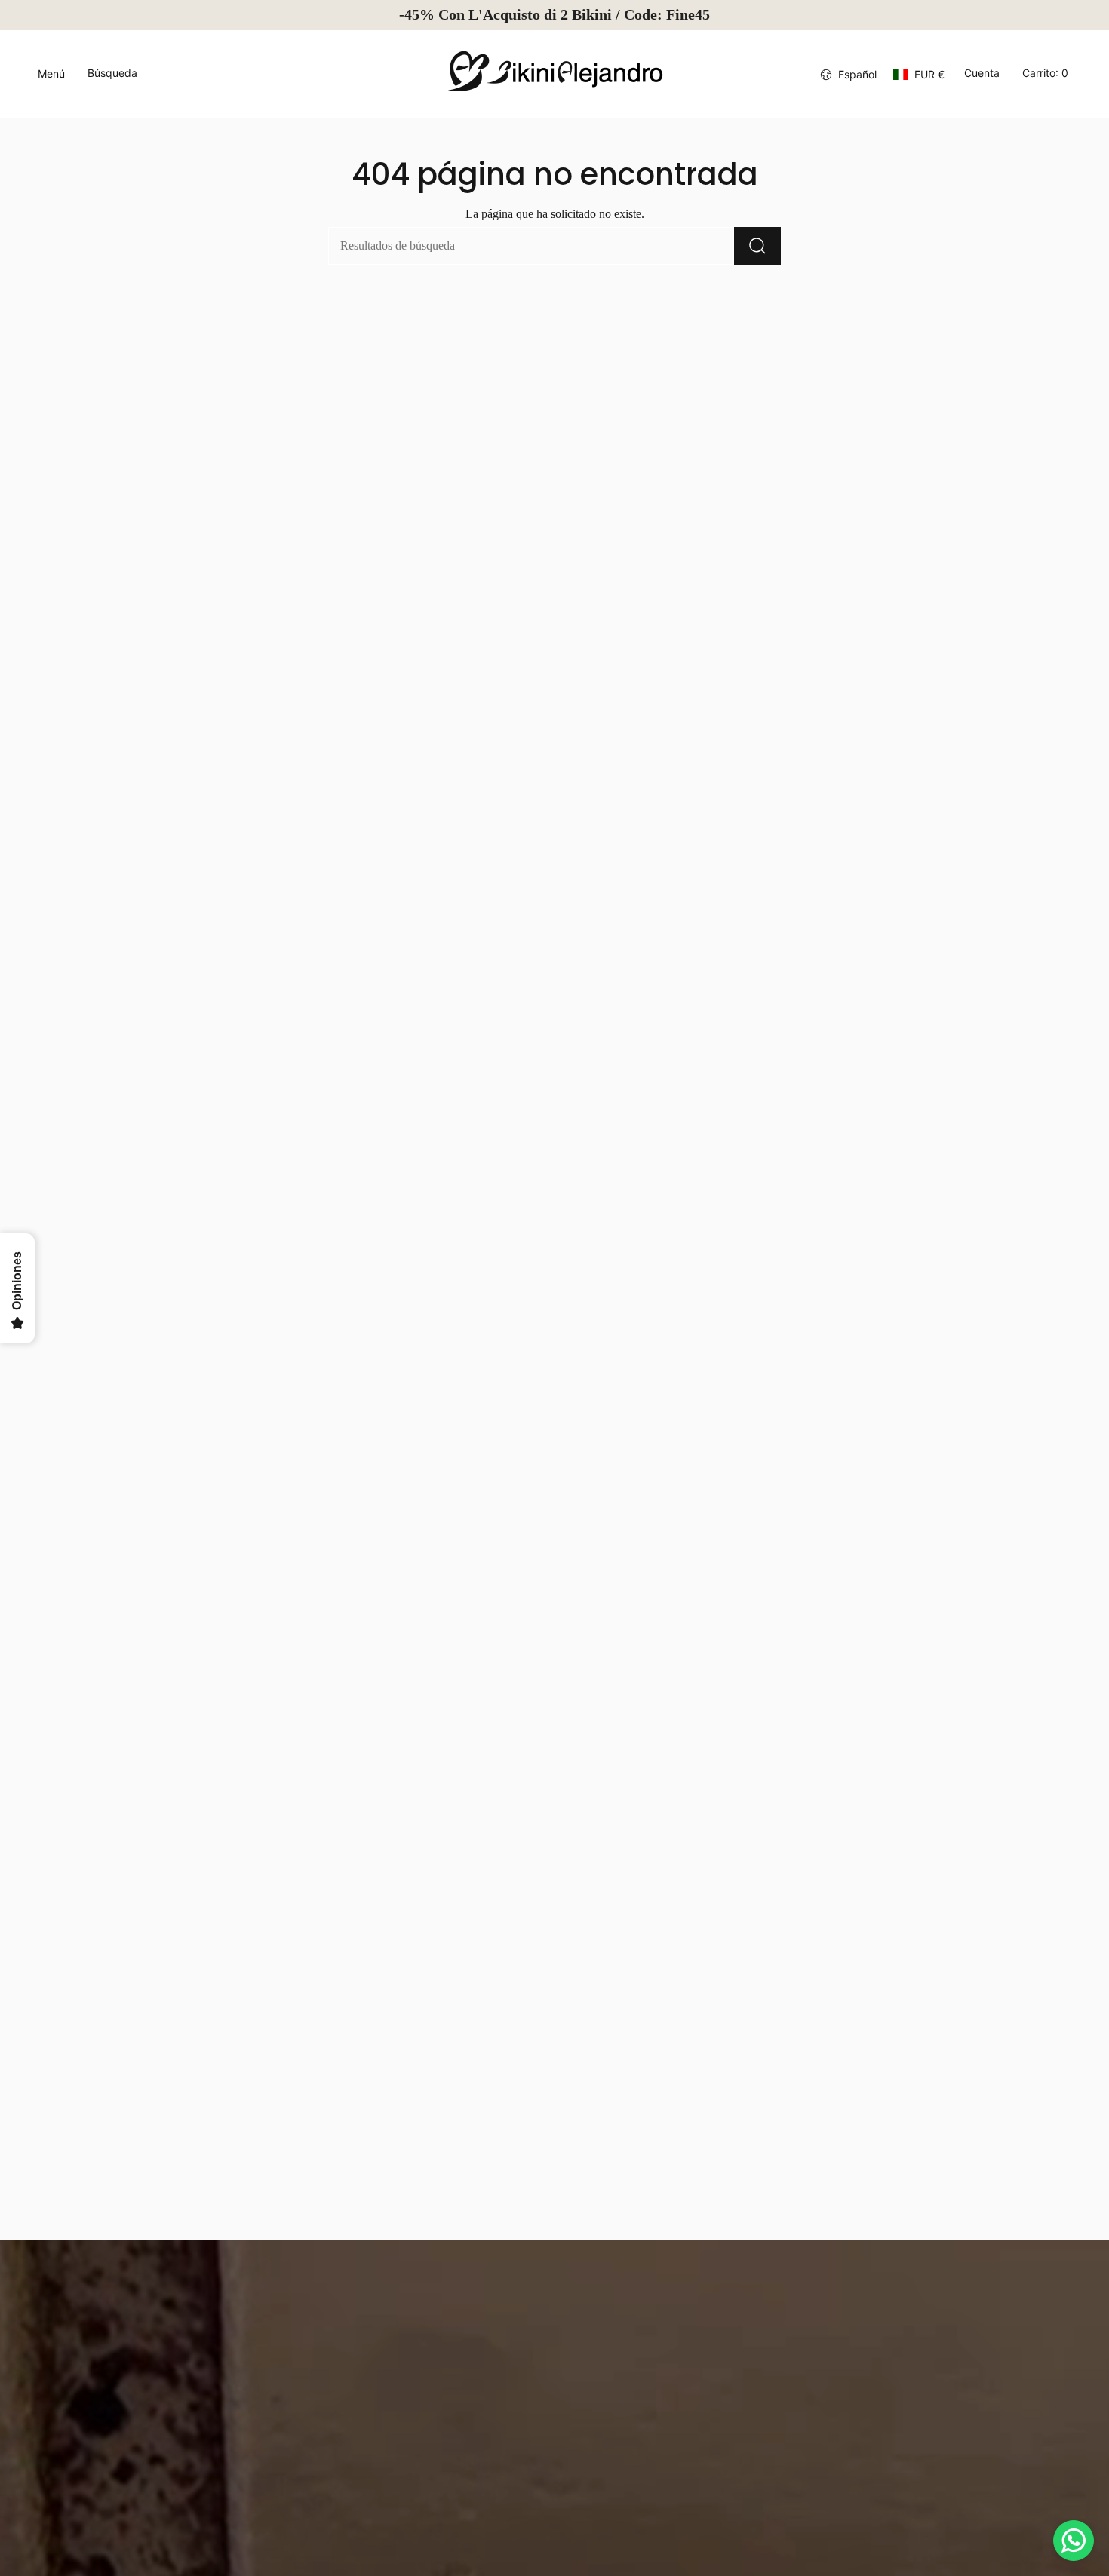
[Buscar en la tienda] (757, 246)
